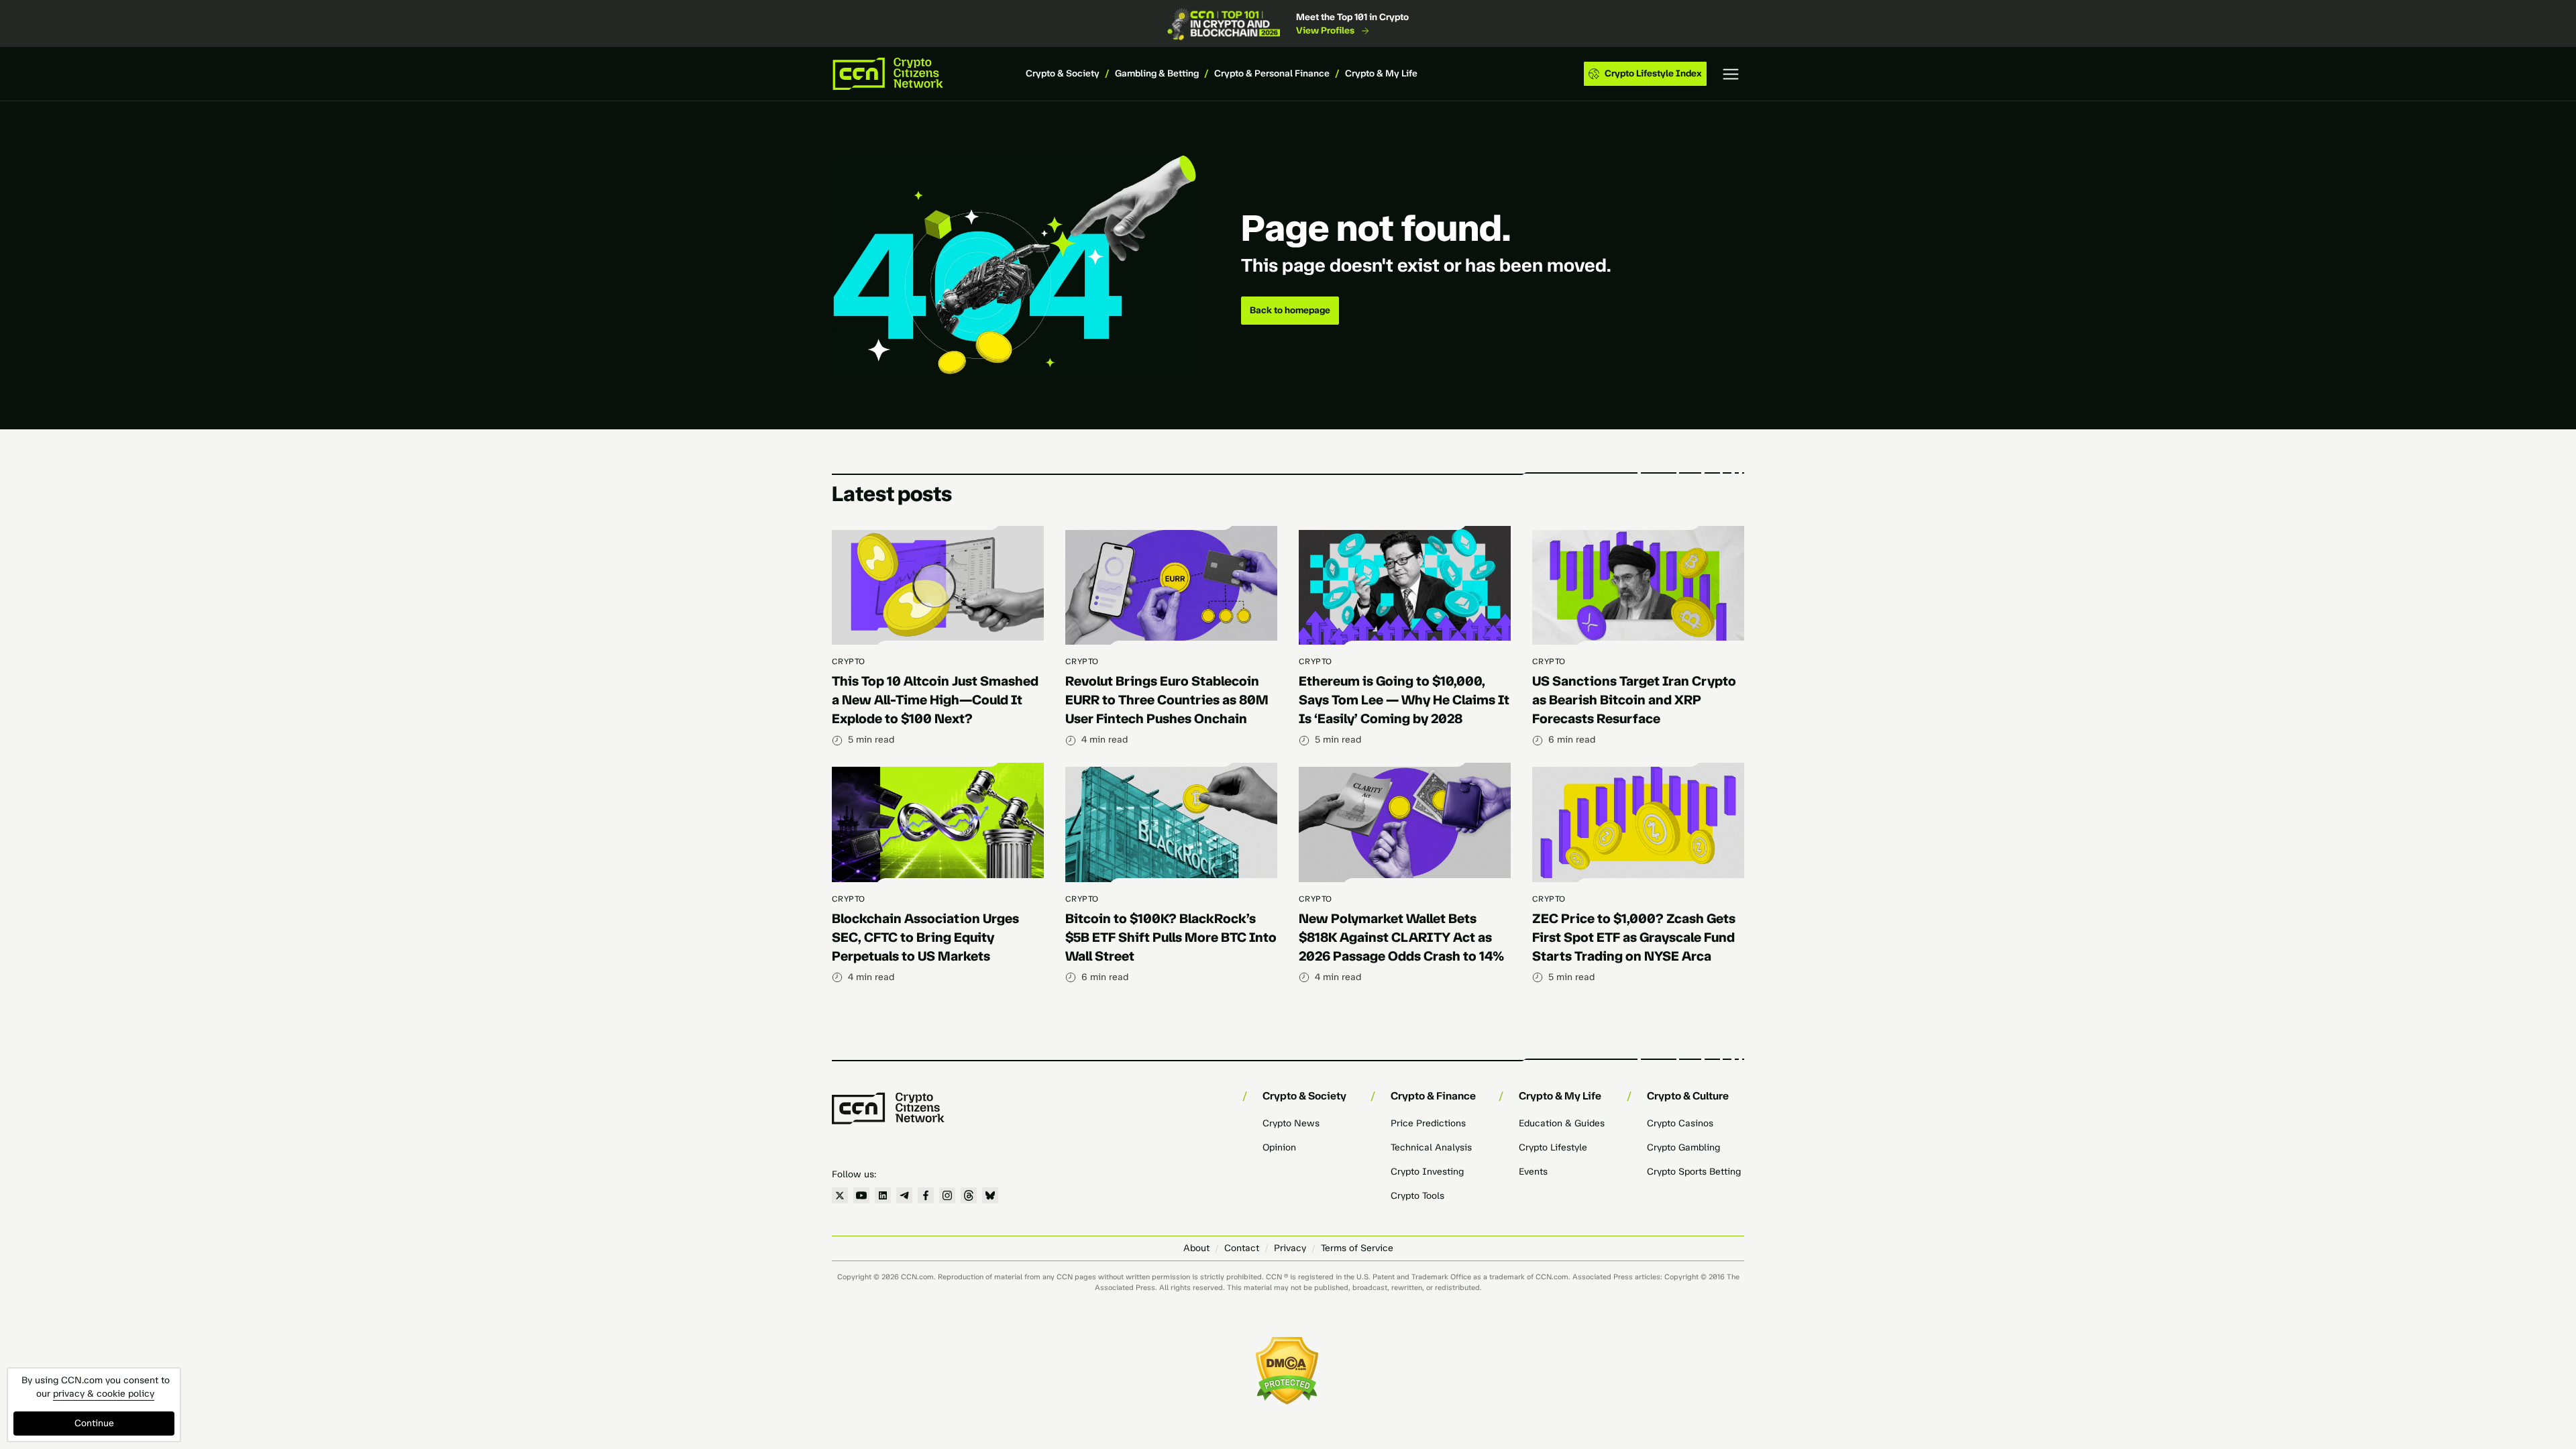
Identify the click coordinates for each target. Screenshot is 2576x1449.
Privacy (1290, 1248)
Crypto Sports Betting (1694, 1172)
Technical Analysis (1431, 1147)
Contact (1242, 1248)
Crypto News (1291, 1123)
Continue (94, 1423)
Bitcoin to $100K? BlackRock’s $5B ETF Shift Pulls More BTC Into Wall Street (1171, 937)
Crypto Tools (1417, 1196)
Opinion (1279, 1147)
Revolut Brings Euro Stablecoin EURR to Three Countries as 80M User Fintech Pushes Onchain (1167, 700)
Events (1533, 1172)
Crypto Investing (1427, 1172)
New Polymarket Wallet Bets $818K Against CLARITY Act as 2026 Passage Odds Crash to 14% (1401, 937)
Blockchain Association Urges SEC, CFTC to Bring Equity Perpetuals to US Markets (925, 937)
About (1196, 1248)
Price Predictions (1428, 1123)
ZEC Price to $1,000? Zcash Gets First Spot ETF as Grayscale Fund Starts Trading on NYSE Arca (1634, 937)
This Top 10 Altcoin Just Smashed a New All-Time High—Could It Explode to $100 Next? (935, 700)
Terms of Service (1357, 1248)
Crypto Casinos (1680, 1123)
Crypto (849, 661)
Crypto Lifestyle (1553, 1147)
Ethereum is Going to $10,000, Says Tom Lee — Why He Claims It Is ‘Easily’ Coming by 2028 (1404, 700)
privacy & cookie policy (104, 1394)
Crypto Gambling (1683, 1147)
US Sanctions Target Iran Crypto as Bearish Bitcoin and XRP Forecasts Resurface (1634, 700)
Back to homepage (1290, 310)
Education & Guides (1562, 1123)
